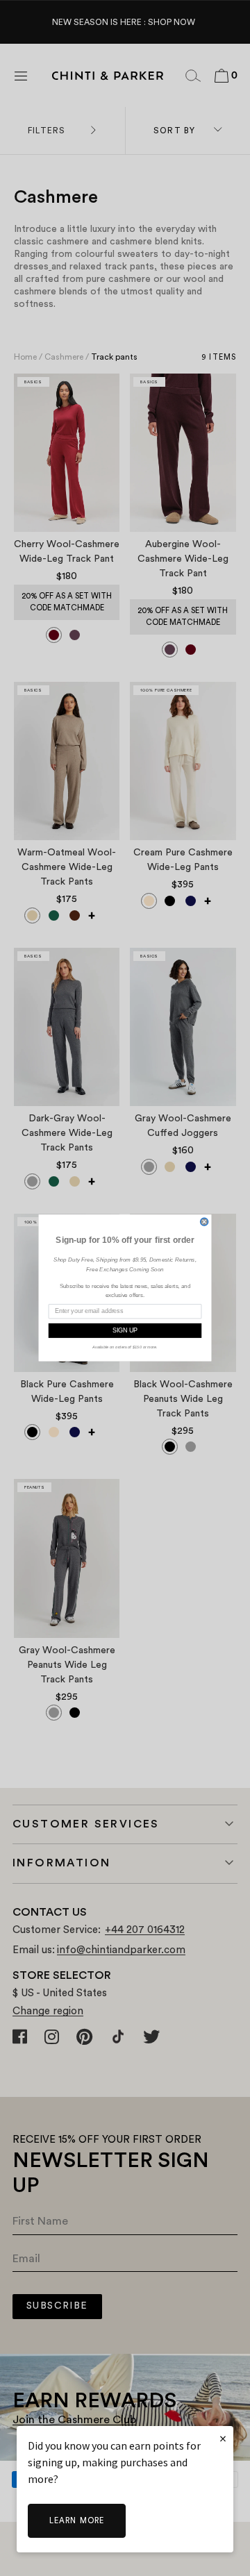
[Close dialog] (204, 1222)
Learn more (77, 2521)
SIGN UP (125, 1331)
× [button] (223, 2438)
